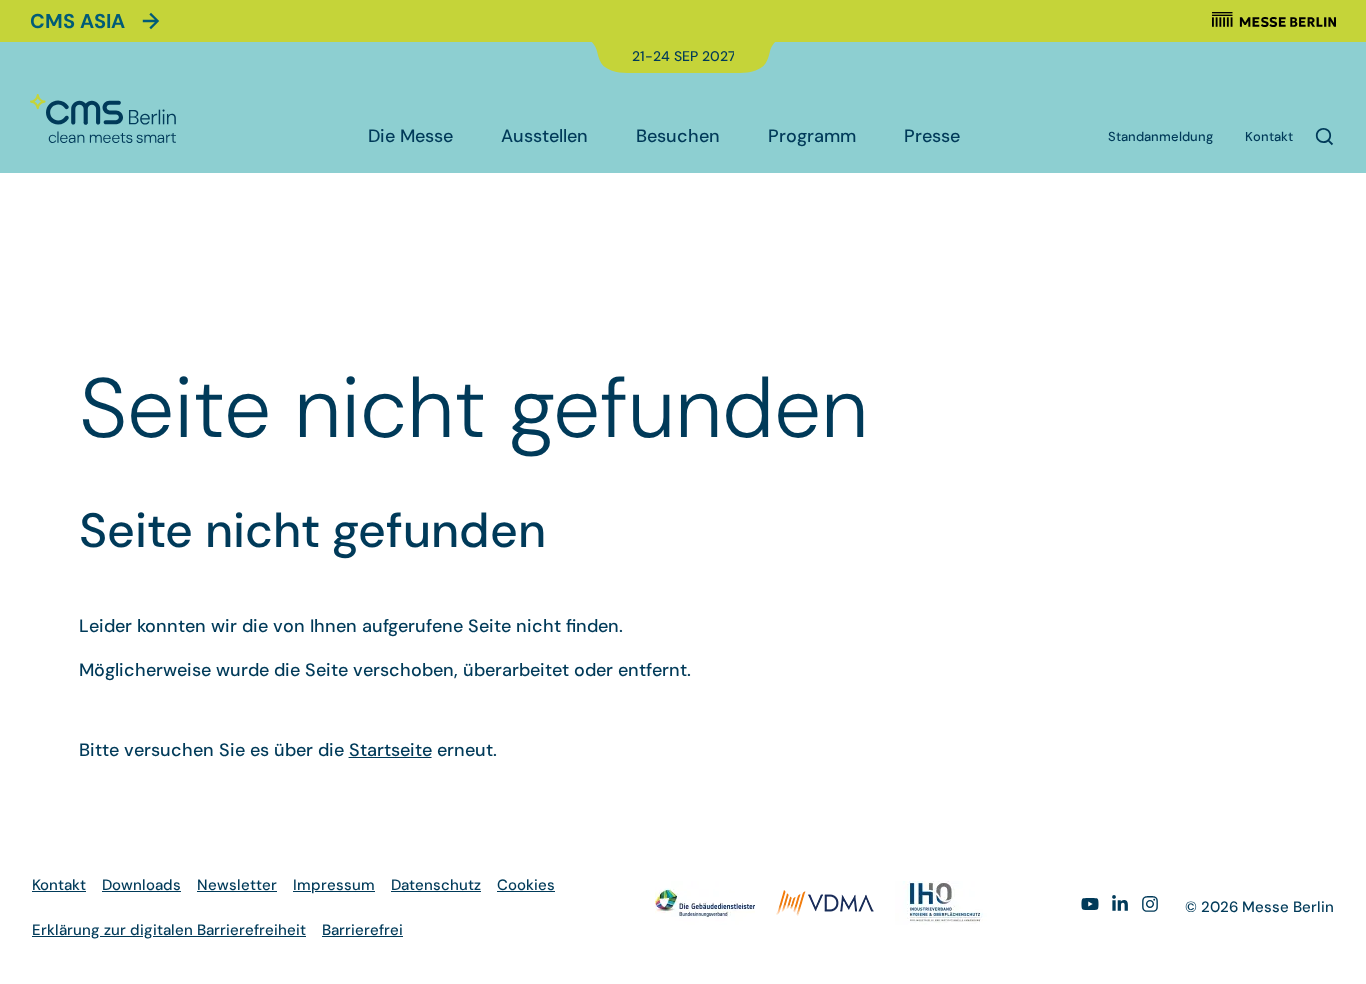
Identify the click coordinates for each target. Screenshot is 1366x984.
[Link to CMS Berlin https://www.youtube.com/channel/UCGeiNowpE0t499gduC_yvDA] (1090, 907)
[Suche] (1324, 136)
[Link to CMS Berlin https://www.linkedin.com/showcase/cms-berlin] (1120, 907)
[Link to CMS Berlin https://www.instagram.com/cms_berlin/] (1150, 907)
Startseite (390, 750)
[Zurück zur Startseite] (103, 118)
